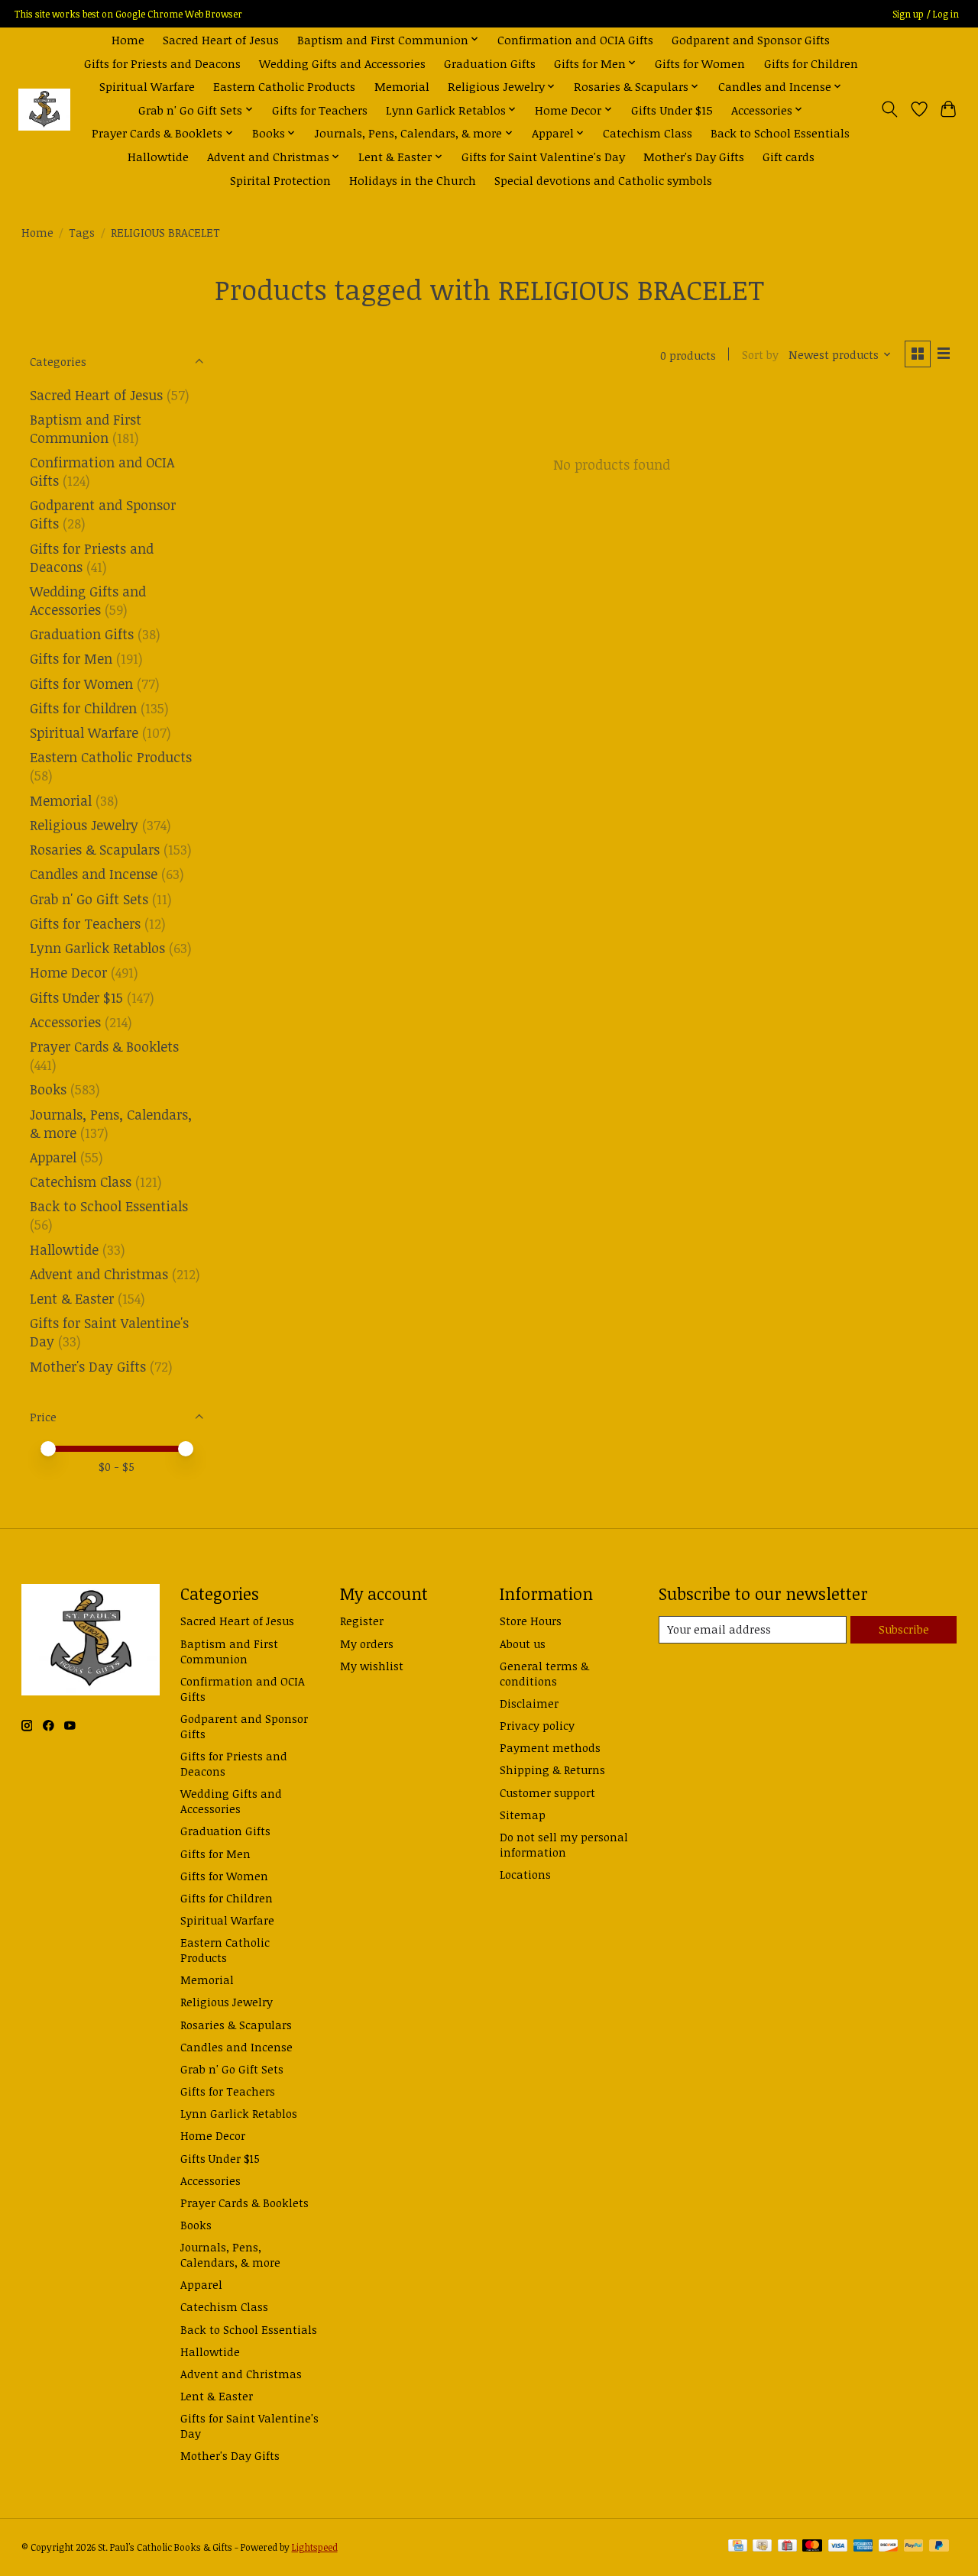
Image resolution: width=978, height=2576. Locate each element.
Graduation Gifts (490, 63)
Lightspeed (315, 2547)
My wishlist (372, 1666)
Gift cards (789, 156)
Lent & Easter (72, 1298)
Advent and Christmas (99, 1274)
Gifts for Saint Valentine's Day (543, 156)
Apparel (53, 1157)
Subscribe (904, 1629)
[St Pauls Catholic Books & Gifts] (44, 110)
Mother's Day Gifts (694, 156)
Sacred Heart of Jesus (221, 39)
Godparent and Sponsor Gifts (751, 39)
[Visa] (838, 2547)
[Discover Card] (889, 2547)
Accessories (65, 1022)
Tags (82, 232)
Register (362, 1621)
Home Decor (68, 972)
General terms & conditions (544, 1673)
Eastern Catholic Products (284, 86)
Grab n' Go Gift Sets (89, 899)
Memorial (402, 86)
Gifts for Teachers (320, 110)
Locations (525, 1874)
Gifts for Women (700, 63)
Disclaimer (529, 1703)
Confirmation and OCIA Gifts (575, 39)
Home (128, 39)
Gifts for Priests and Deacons (162, 63)
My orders (367, 1644)
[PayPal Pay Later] (939, 2547)
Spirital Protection (280, 180)
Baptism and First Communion (86, 428)
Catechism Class (648, 133)
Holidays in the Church (413, 180)
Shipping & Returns (552, 1770)
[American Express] (863, 2547)
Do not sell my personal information (564, 1844)
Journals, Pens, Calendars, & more (230, 2254)
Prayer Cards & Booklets (104, 1046)
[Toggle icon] (889, 109)
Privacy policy (537, 1725)
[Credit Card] (738, 2547)
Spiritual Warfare (147, 86)
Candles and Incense (94, 874)
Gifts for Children (811, 63)
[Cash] (762, 2547)
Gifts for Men (71, 658)
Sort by (760, 354)
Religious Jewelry (84, 825)
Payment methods (550, 1747)
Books (48, 1089)
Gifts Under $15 (672, 110)
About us (523, 1644)
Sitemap (523, 1815)
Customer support (547, 1792)
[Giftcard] (787, 2547)
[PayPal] (914, 2547)
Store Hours (531, 1621)
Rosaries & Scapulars (95, 849)
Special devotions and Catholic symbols (603, 180)
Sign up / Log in (926, 14)
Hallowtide (158, 156)
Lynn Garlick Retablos (97, 948)
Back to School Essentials (780, 133)
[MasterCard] (812, 2547)
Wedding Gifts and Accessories (342, 63)
